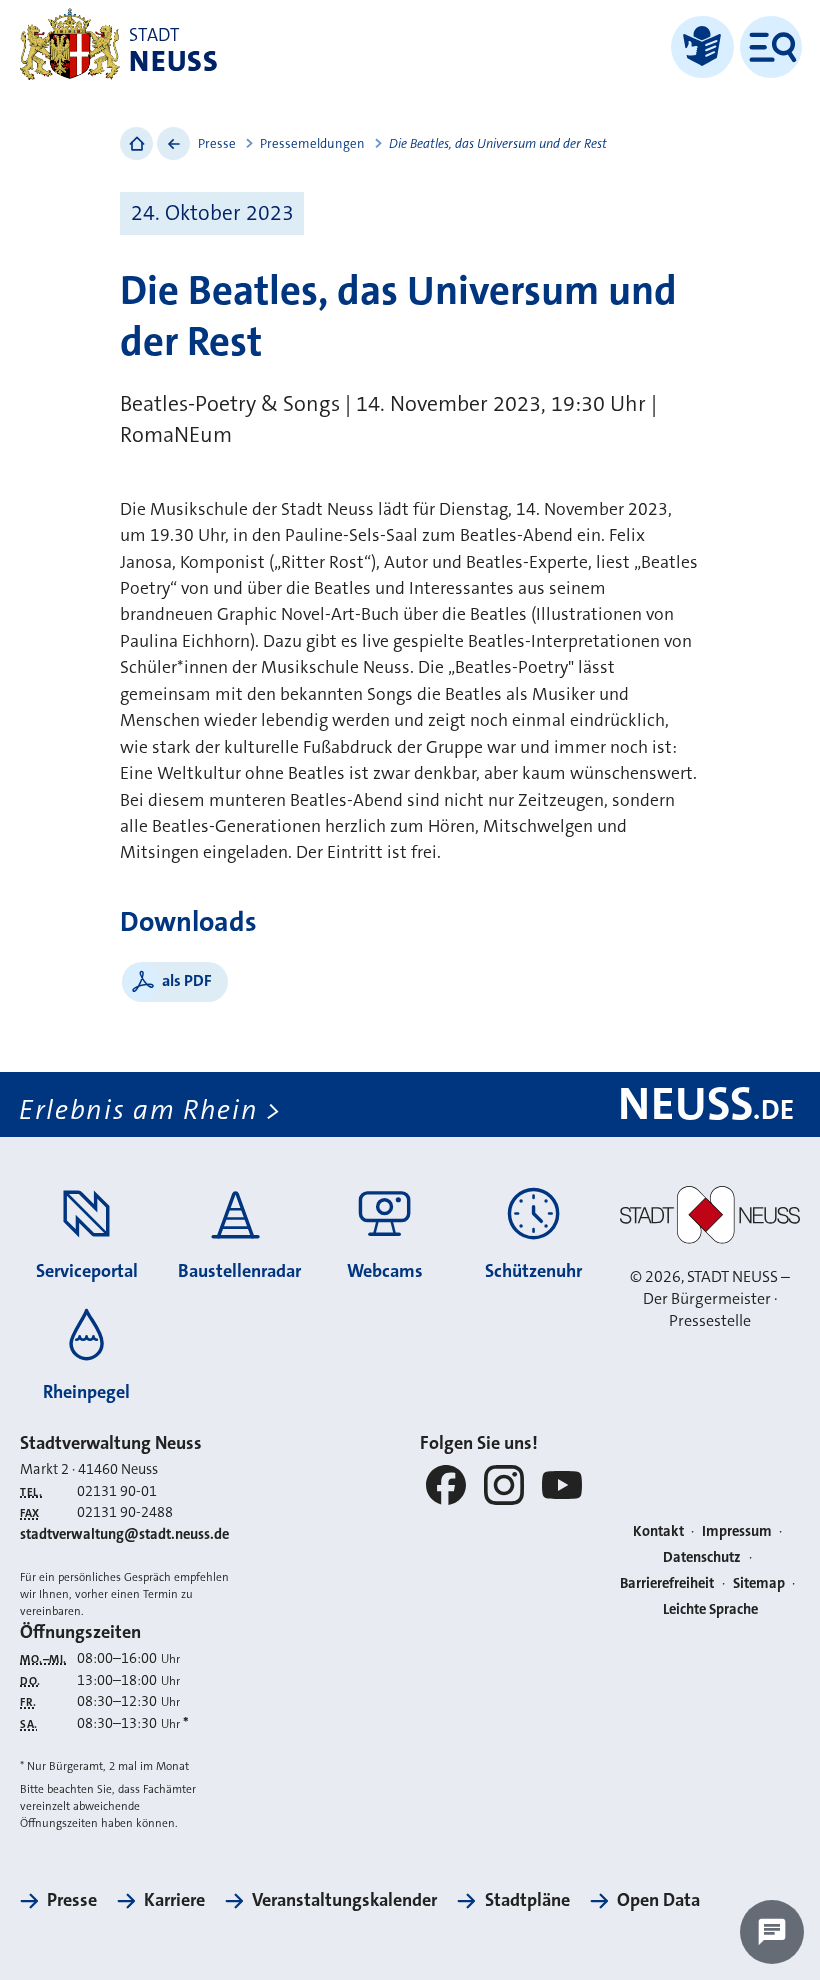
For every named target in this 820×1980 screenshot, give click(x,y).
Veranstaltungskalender (344, 1900)
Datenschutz (702, 1557)
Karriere (174, 1900)
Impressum (737, 1531)
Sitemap (759, 1583)
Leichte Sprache (710, 1609)
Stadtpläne (527, 1900)
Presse (217, 143)
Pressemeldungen (312, 143)
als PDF (187, 980)
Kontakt (658, 1531)
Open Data (658, 1900)
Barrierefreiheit (667, 1583)
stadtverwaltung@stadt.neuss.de (124, 1534)
